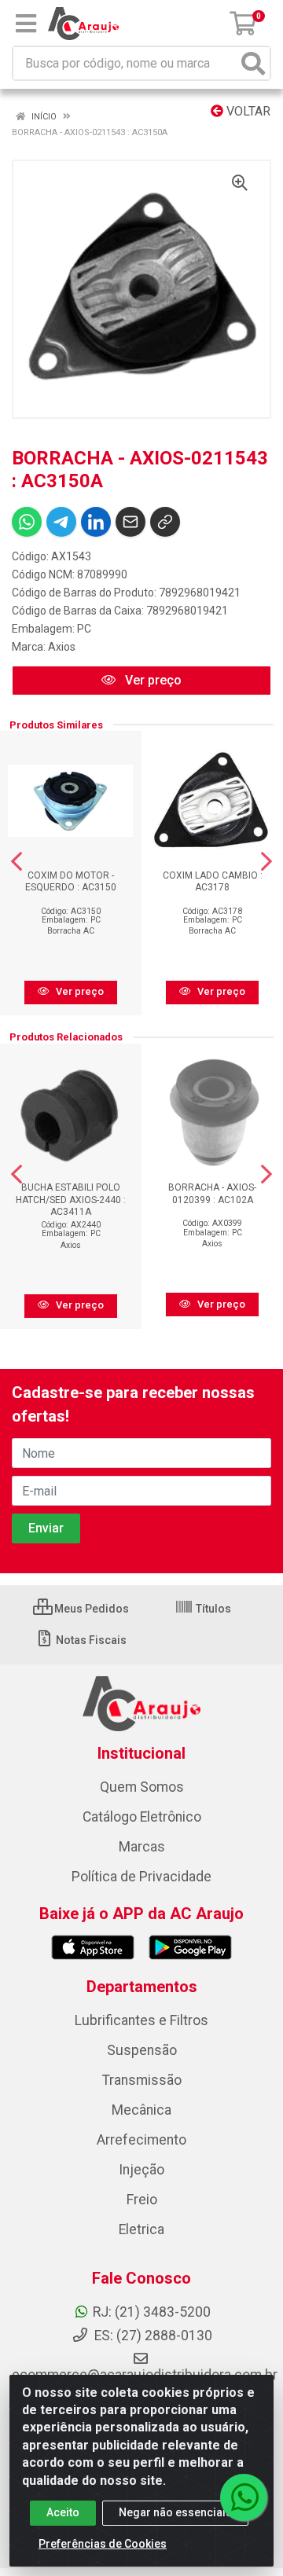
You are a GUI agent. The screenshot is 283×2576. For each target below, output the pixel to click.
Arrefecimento (141, 2140)
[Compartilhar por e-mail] (130, 522)
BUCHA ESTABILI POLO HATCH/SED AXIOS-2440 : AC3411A (71, 1199)
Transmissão (142, 2080)
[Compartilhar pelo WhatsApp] (27, 522)
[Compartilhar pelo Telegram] (61, 522)
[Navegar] (17, 861)
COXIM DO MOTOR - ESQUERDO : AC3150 (71, 881)
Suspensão (142, 2050)
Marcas (142, 1847)
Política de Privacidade (141, 1877)
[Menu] (26, 24)
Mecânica (141, 2110)
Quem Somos (142, 1787)
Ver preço (152, 680)
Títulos (212, 1609)
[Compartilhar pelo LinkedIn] (96, 522)
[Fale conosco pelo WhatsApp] (244, 2497)
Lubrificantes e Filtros (141, 2020)
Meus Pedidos (90, 1609)
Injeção (141, 2170)
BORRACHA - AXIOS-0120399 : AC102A (212, 1193)
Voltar (247, 111)
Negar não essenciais (175, 2512)
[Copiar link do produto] (165, 522)
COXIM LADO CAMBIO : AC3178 (213, 881)
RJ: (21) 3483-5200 (152, 2312)
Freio (142, 2200)
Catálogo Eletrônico (142, 1817)
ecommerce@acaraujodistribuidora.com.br (145, 2375)
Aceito (63, 2512)
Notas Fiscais (90, 1640)
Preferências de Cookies (103, 2544)
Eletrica (141, 2229)
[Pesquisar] (253, 63)
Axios (62, 647)
